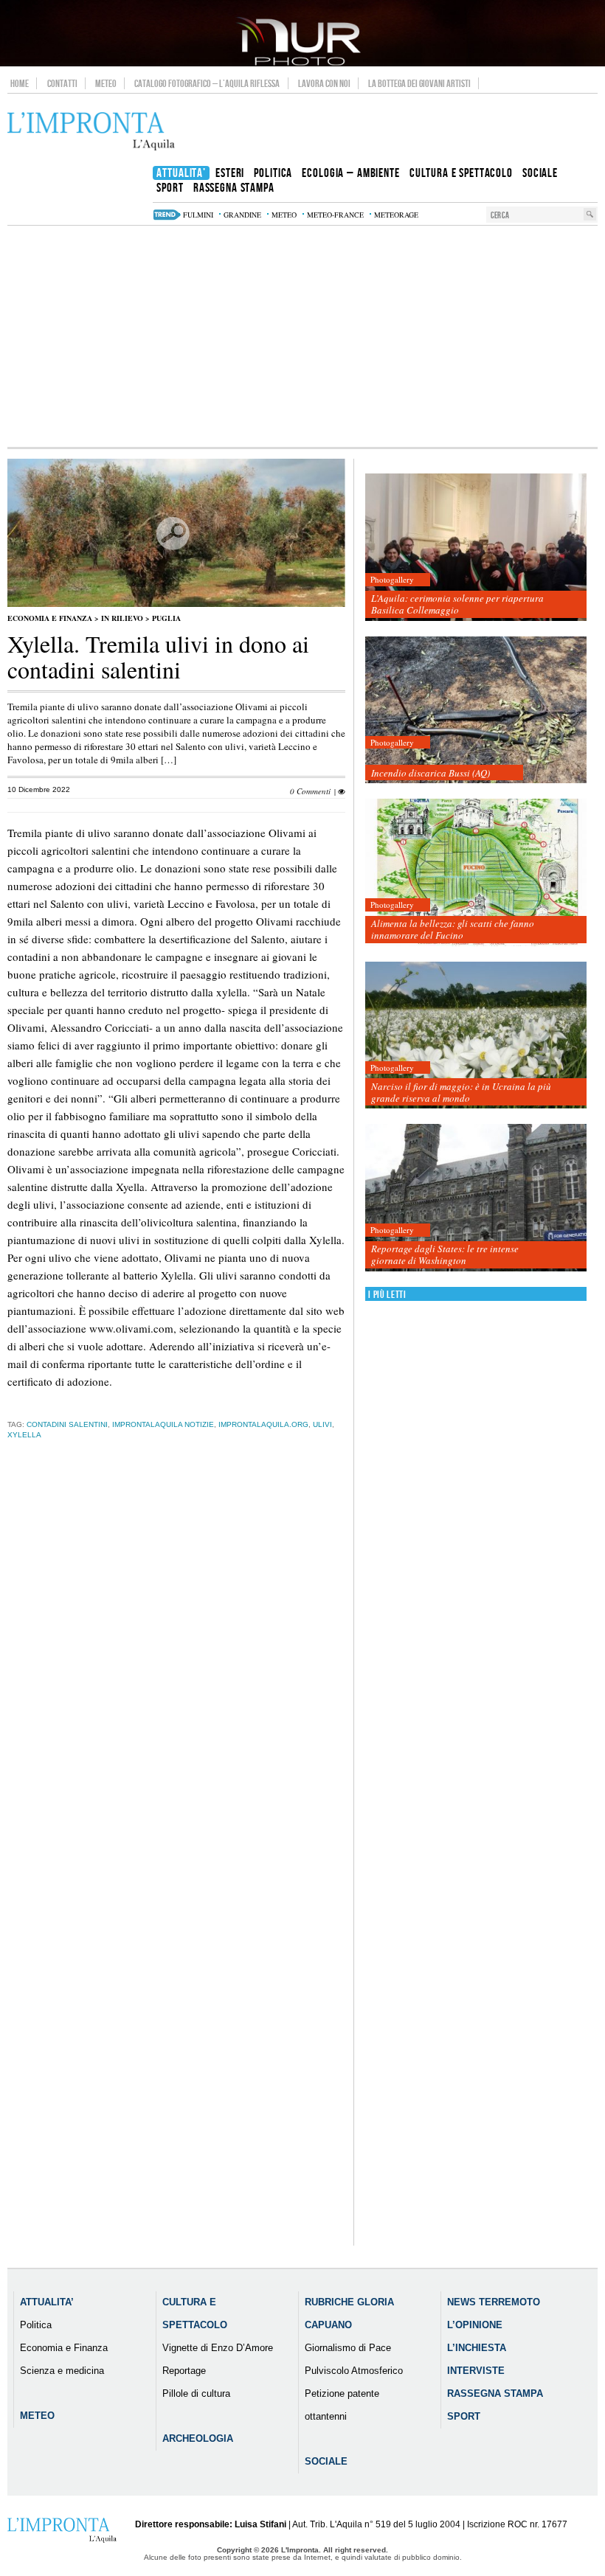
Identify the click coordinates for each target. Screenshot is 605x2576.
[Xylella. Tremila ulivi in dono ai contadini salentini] (176, 604)
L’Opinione (475, 2325)
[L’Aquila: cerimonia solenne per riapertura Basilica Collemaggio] (476, 548)
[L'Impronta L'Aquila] (91, 132)
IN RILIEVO (122, 618)
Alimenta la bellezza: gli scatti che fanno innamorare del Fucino (453, 929)
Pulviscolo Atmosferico (354, 2371)
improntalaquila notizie (163, 1424)
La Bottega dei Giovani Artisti (419, 83)
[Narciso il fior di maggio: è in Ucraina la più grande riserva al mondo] (476, 1036)
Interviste (476, 2371)
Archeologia (198, 2438)
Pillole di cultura (196, 2393)
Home (20, 83)
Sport (464, 2416)
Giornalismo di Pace (348, 2348)
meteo (284, 215)
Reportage (184, 2371)
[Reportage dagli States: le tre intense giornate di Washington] (476, 1198)
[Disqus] (176, 1682)
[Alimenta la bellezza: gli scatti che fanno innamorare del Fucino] (476, 873)
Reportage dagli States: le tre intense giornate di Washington (445, 1254)
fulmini (198, 215)
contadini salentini (67, 1424)
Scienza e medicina (62, 2371)
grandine (242, 215)
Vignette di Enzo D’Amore (218, 2348)
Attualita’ (47, 2302)
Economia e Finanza (50, 618)
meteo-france (335, 215)
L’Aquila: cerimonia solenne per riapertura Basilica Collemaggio (457, 604)
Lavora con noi (324, 83)
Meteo (106, 83)
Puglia (166, 618)
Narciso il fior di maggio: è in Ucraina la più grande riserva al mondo (461, 1092)
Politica (36, 2325)
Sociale (326, 2461)
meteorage (396, 215)
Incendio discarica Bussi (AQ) (431, 773)
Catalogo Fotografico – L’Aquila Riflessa (207, 83)
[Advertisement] (302, 336)
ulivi (322, 1424)
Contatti (62, 83)
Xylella (24, 1435)
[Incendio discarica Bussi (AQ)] (476, 711)
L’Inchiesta (477, 2348)
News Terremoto (494, 2302)
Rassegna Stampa (495, 2393)
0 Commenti (310, 791)
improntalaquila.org (263, 1424)
